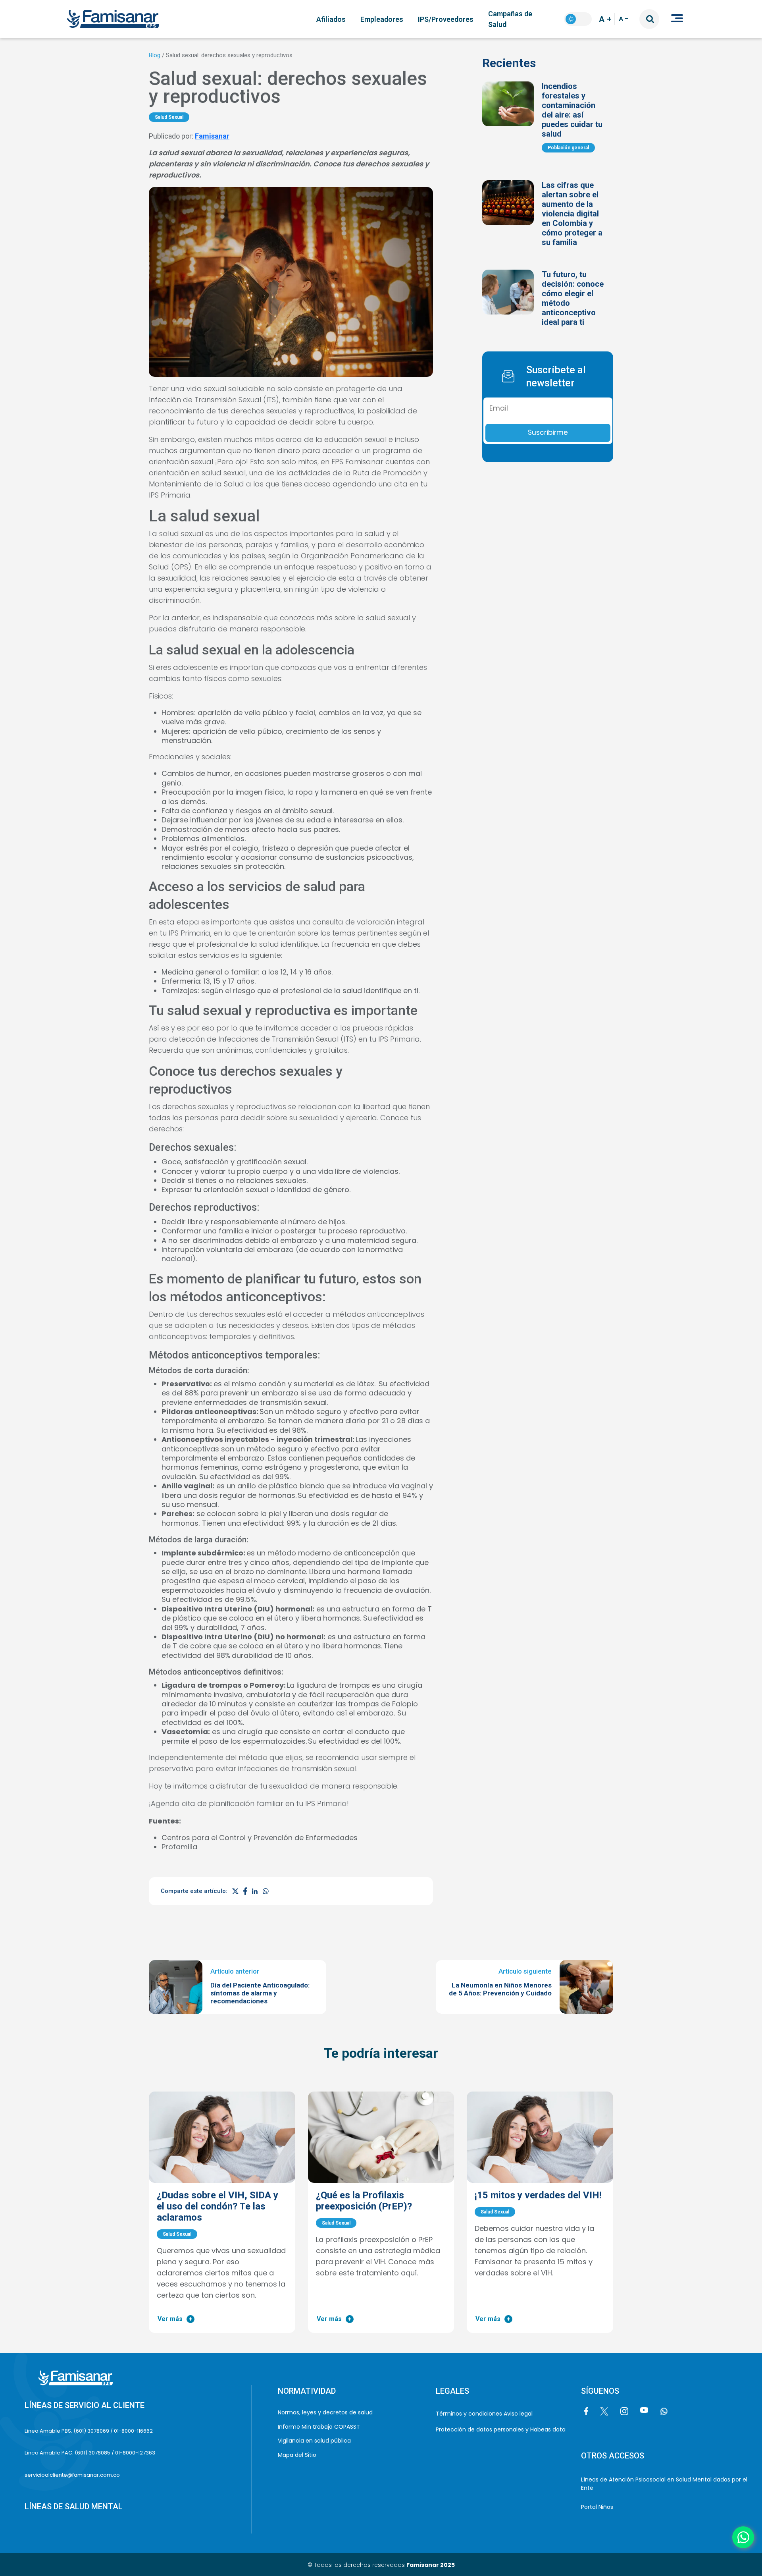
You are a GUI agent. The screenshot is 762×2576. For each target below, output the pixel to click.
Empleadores (382, 19)
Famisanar (212, 136)
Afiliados (331, 19)
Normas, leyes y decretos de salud (326, 2412)
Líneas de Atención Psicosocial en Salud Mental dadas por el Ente (664, 2484)
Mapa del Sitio (297, 2455)
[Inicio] (116, 19)
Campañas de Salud (510, 19)
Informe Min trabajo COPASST (319, 2427)
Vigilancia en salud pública (315, 2441)
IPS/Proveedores (446, 19)
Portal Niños (597, 2507)
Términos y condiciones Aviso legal (484, 2414)
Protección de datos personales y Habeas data (501, 2429)
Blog (155, 55)
